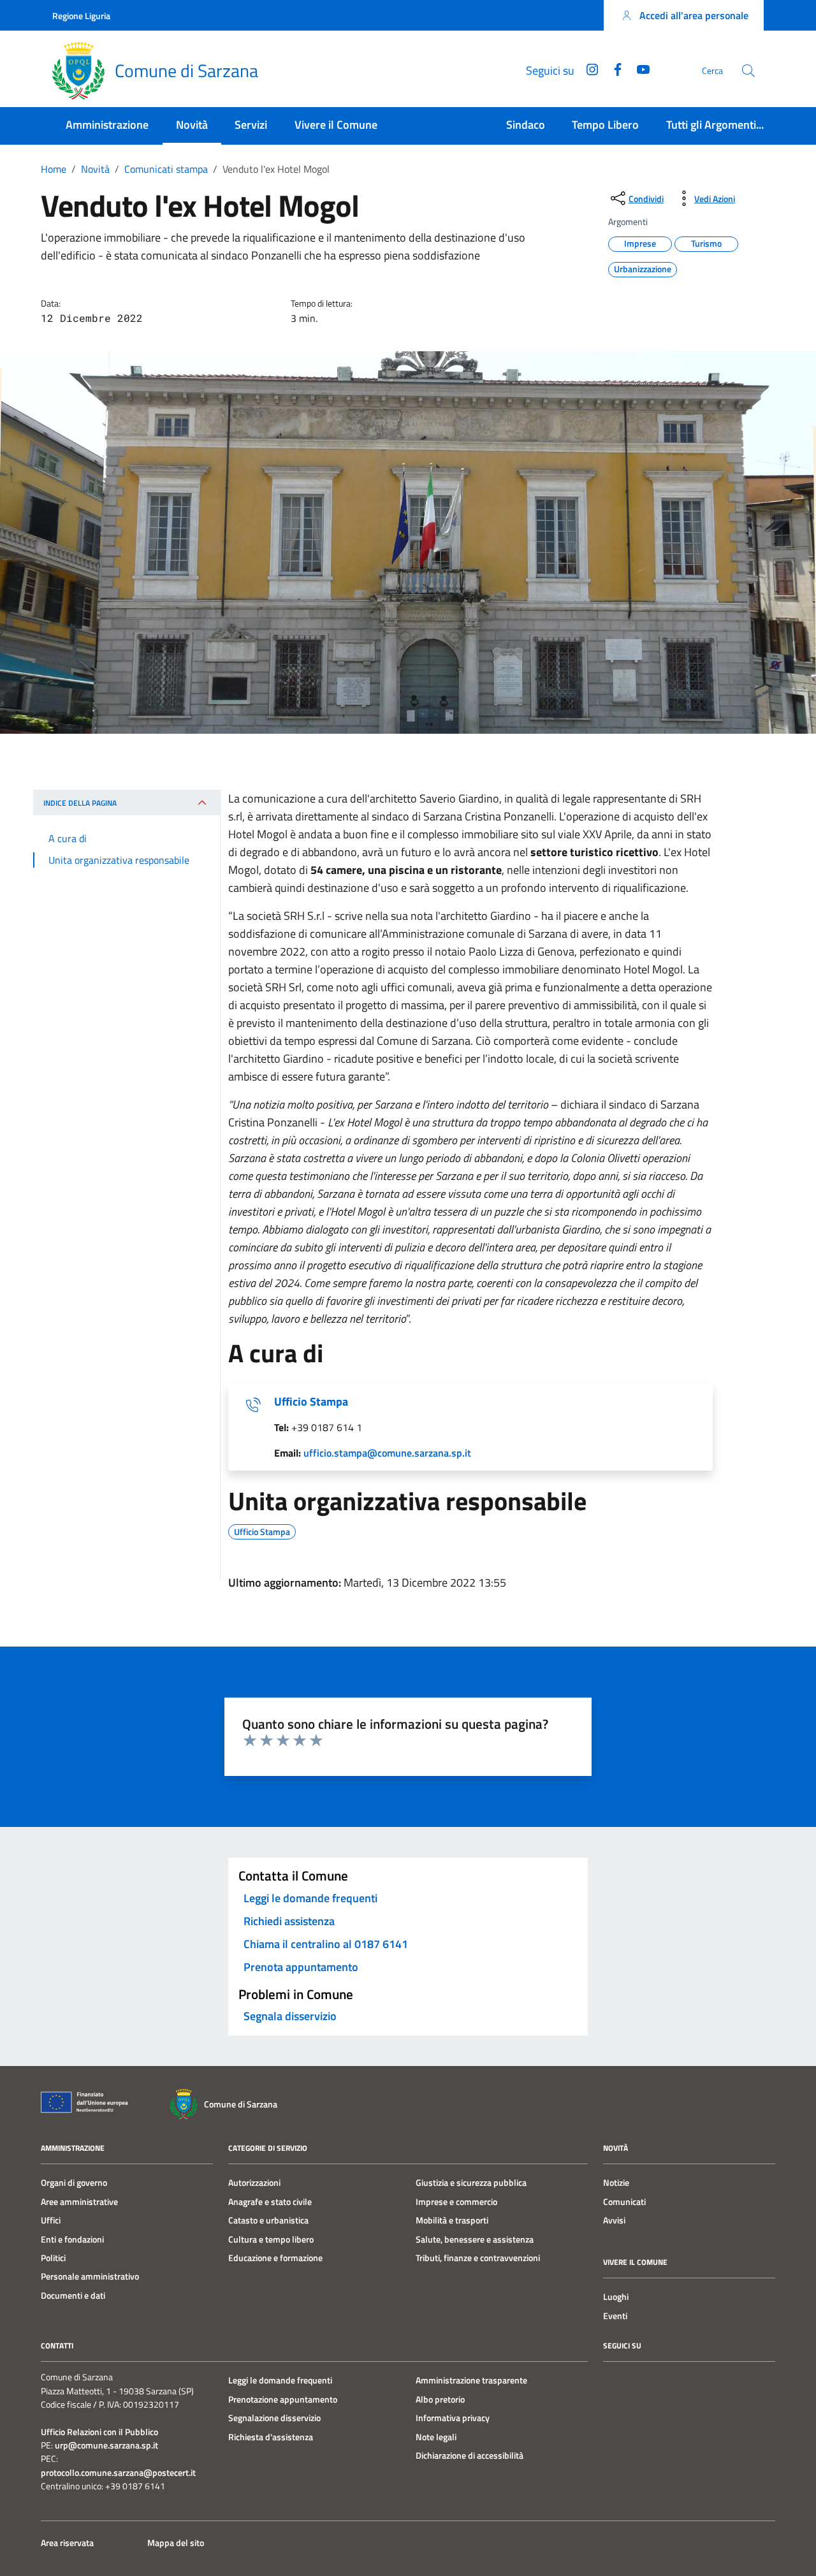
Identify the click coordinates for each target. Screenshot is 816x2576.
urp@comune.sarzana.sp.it (106, 2446)
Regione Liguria (81, 16)
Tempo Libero (605, 125)
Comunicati (624, 2202)
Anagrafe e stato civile (270, 2202)
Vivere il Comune (336, 125)
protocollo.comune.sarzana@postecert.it (118, 2473)
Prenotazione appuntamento (283, 2399)
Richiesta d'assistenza (271, 2437)
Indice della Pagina (80, 803)
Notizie (616, 2183)
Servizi (251, 125)
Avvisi (614, 2220)
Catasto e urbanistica (268, 2220)
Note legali (436, 2437)
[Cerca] (748, 71)
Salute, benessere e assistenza (475, 2239)
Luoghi (616, 2297)
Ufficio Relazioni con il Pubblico (99, 2432)
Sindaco (526, 125)
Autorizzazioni (254, 2183)
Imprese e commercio (456, 2202)
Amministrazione (107, 125)
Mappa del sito (176, 2543)
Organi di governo (74, 2183)
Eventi (615, 2316)
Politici (53, 2258)
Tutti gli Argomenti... (715, 125)
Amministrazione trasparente (471, 2380)
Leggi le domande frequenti (280, 2380)
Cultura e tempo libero (271, 2239)
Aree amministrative (79, 2202)
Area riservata (67, 2543)
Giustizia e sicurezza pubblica (471, 2183)
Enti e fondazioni (72, 2239)
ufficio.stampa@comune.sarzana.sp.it (387, 1453)
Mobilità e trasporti (452, 2220)
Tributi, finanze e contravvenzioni (478, 2258)
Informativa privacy (453, 2418)
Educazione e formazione (275, 2258)
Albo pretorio (440, 2399)
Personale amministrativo (90, 2276)
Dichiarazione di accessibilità (470, 2456)
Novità (192, 125)
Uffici (51, 2220)
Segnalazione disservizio (274, 2418)
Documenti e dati (73, 2296)
